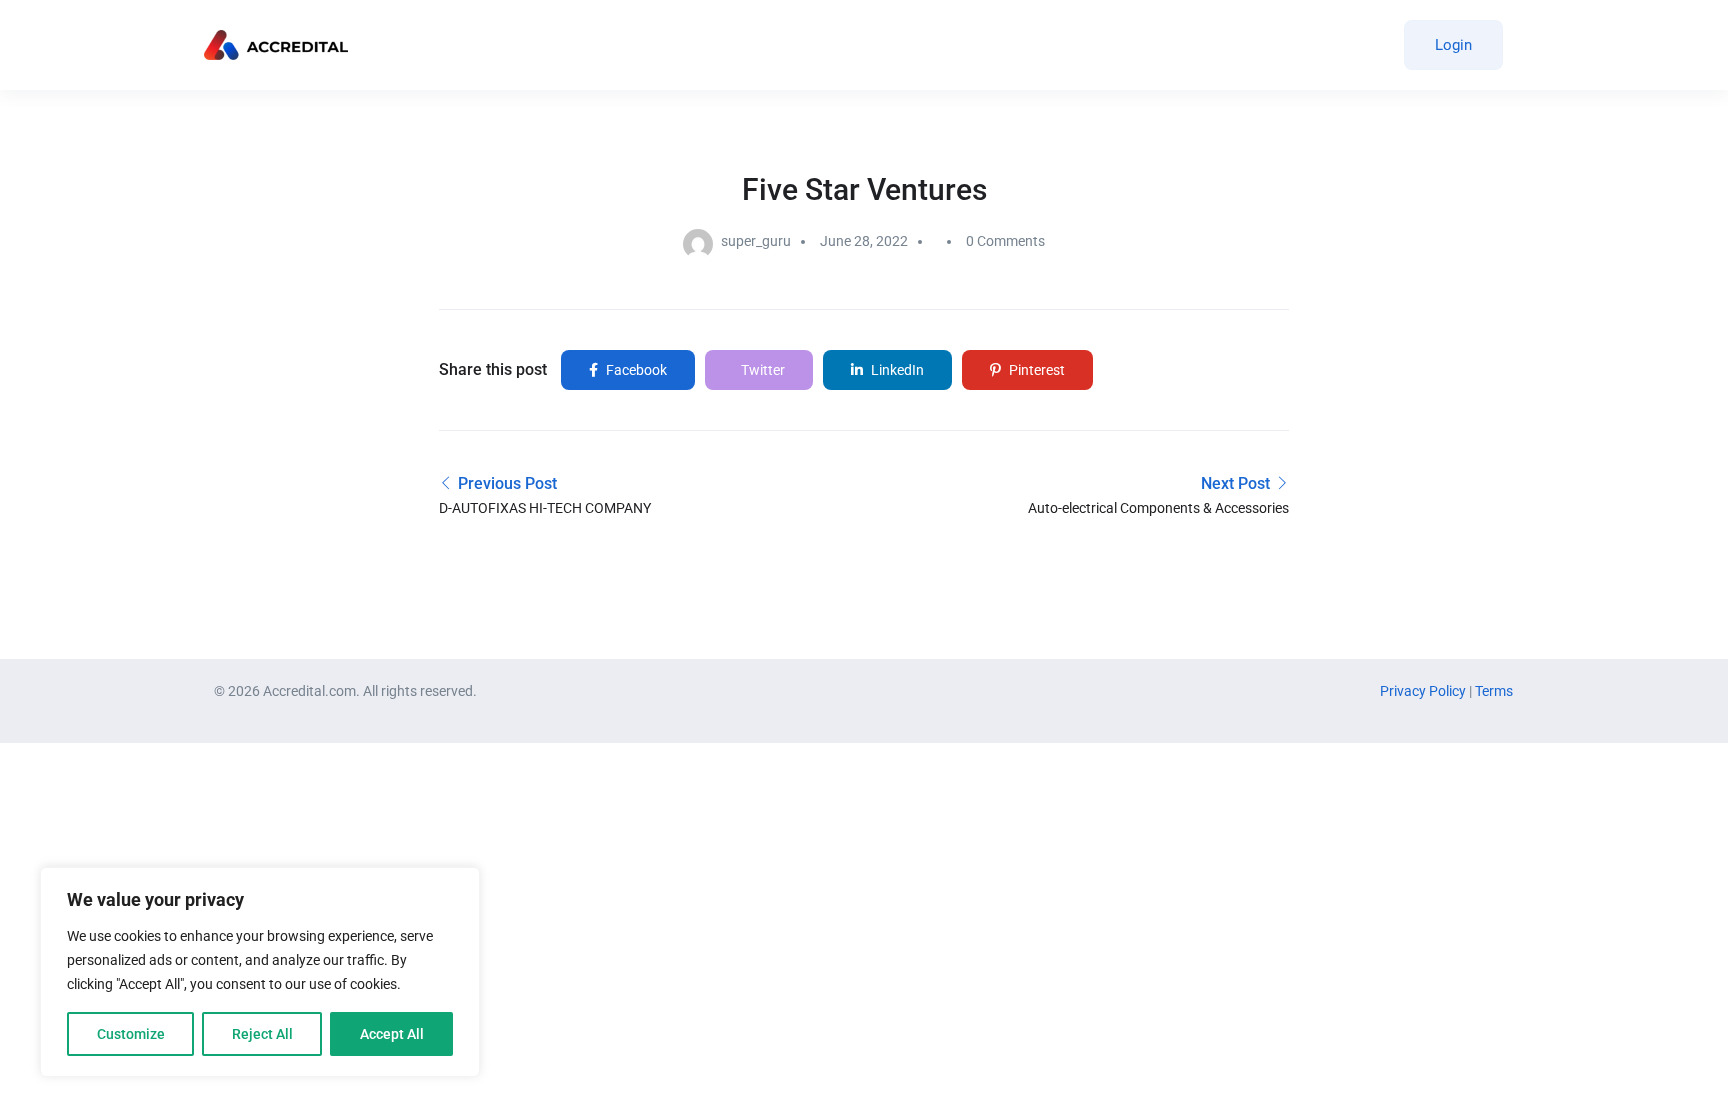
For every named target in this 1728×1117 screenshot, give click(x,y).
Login (1453, 45)
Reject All (262, 1034)
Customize (131, 1034)
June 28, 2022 (864, 241)
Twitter (761, 370)
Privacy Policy (1424, 691)
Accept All (392, 1034)
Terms (1494, 691)
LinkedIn (896, 370)
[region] (260, 972)
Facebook (635, 370)
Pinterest (1035, 370)
